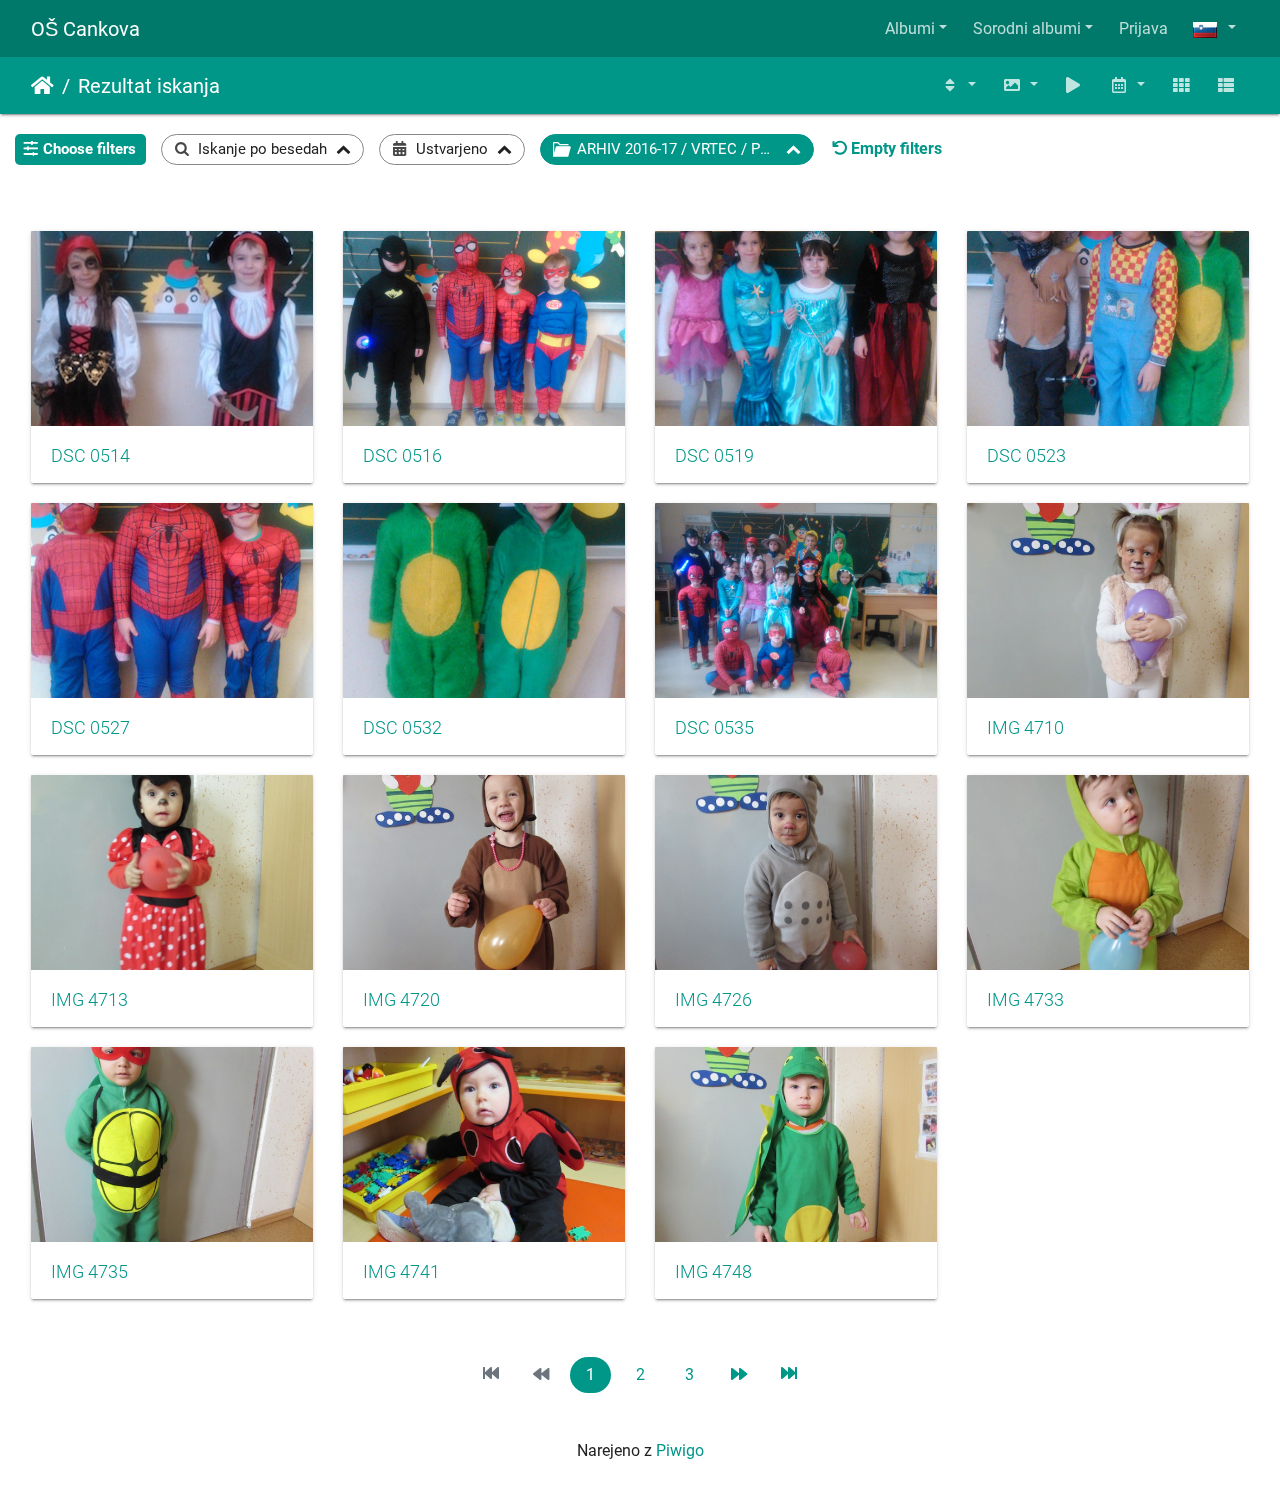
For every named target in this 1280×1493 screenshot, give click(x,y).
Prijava (1143, 28)
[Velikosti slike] (1020, 85)
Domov (42, 86)
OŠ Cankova (85, 29)
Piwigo (680, 1450)
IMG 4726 (713, 1000)
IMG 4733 (1025, 1000)
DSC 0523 (1026, 456)
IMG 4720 (401, 1000)
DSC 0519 (714, 456)
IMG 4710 (1025, 728)
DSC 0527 (90, 728)
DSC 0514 (90, 456)
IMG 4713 (89, 1000)
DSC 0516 (402, 456)
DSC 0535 (714, 728)
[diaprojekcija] (1074, 85)
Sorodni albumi (1027, 28)
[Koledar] (1127, 85)
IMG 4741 (401, 1272)
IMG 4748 (713, 1272)
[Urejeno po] (958, 85)
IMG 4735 (89, 1272)
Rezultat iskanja (149, 86)
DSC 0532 (402, 728)
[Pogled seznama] (1226, 85)
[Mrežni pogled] (1181, 85)
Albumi (910, 28)
